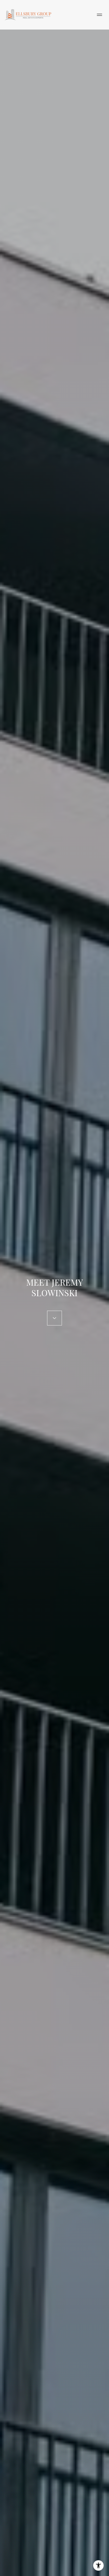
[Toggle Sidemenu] (99, 15)
